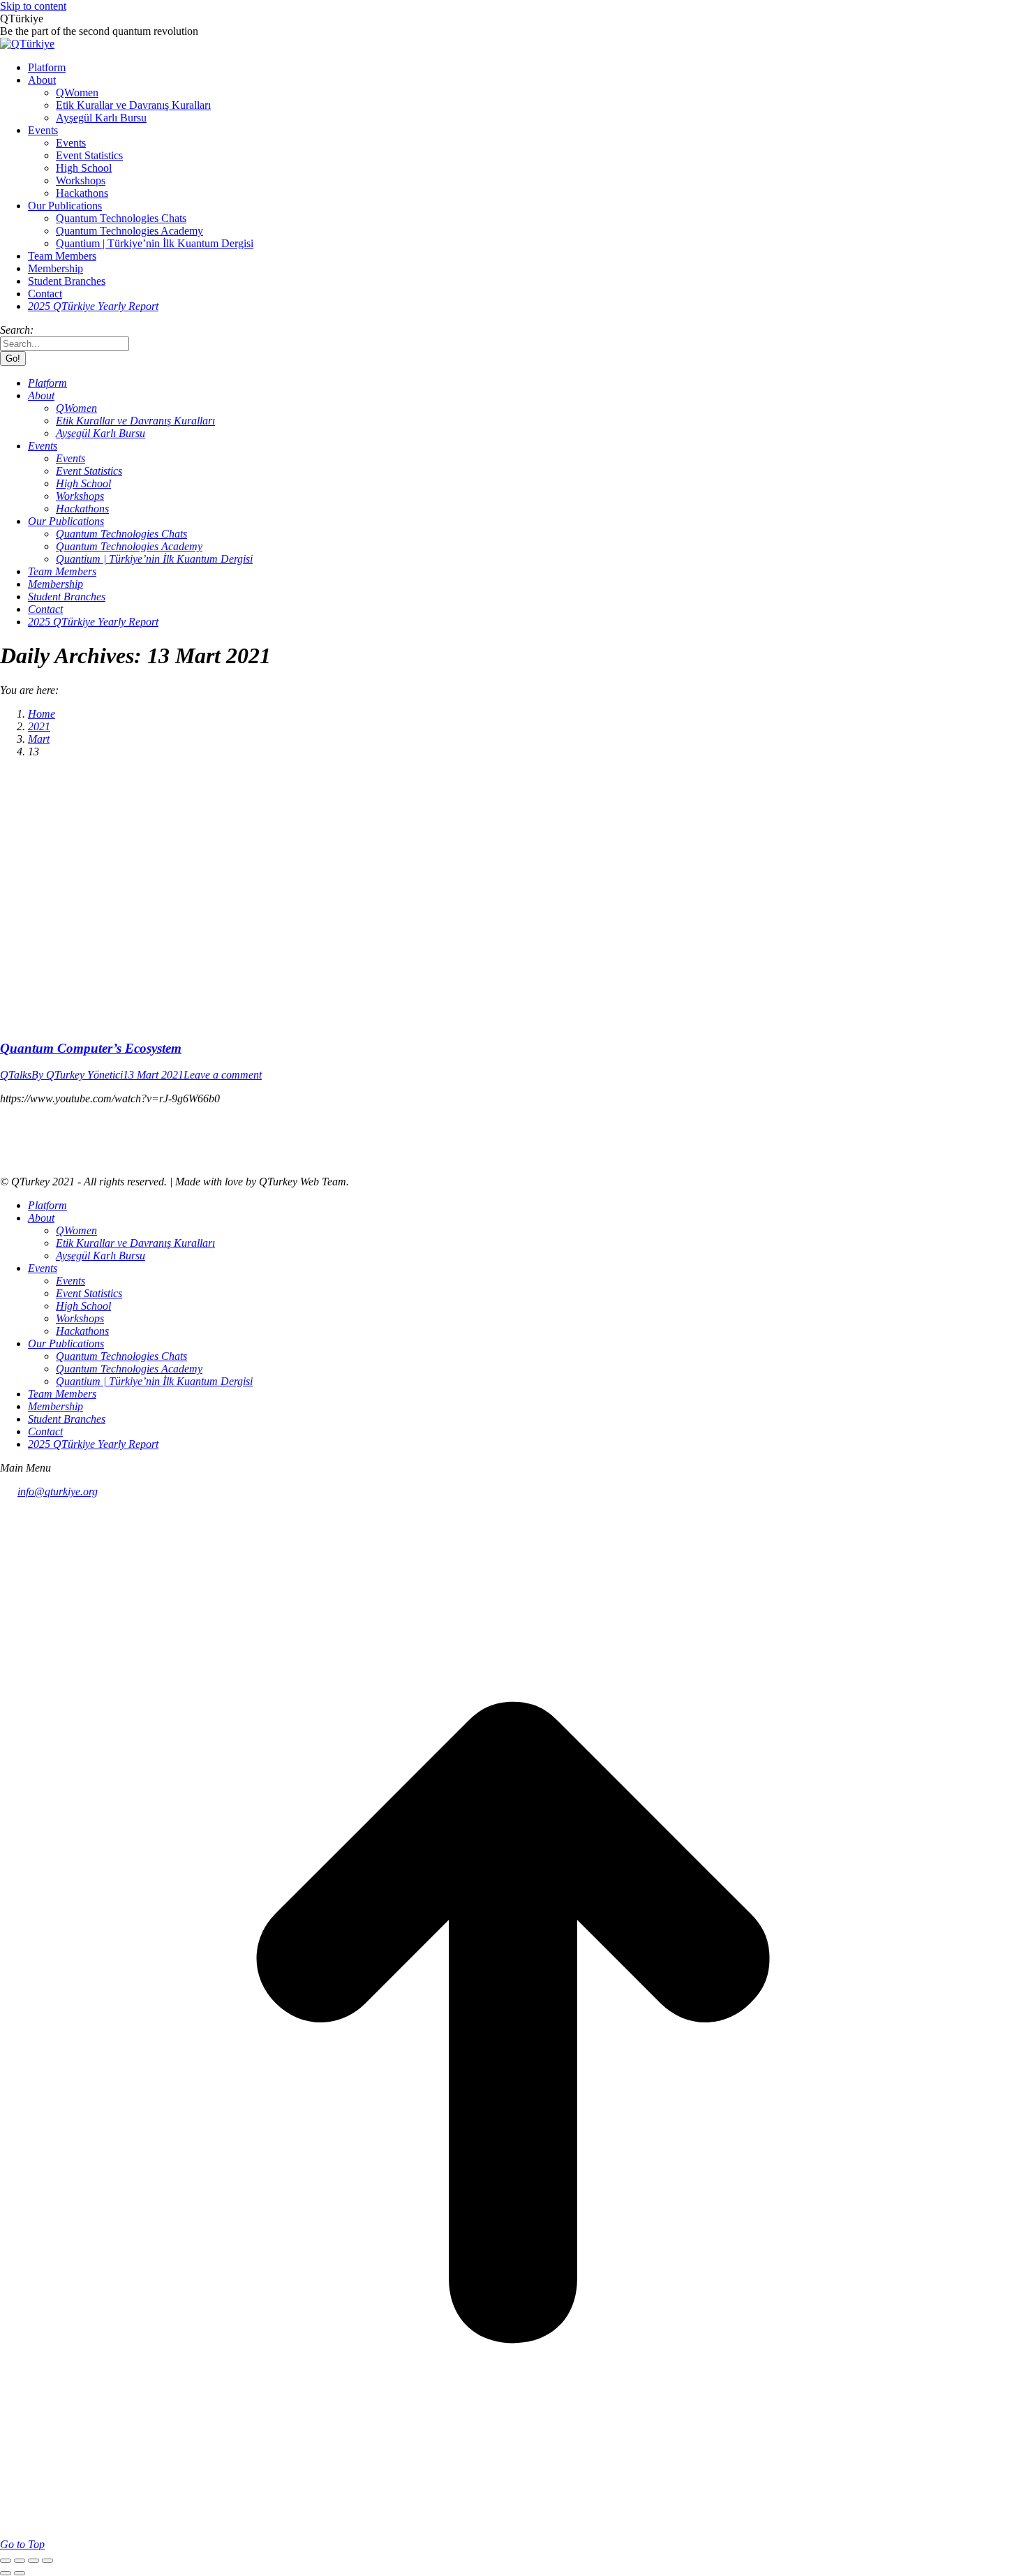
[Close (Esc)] (6, 2561)
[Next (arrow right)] (20, 2573)
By (77, 1075)
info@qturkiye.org (58, 1491)
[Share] (20, 2561)
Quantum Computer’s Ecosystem (91, 1048)
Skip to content (33, 6)
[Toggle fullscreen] (34, 2561)
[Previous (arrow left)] (6, 2573)
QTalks (16, 1075)
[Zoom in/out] (47, 2561)
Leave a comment (223, 1075)
